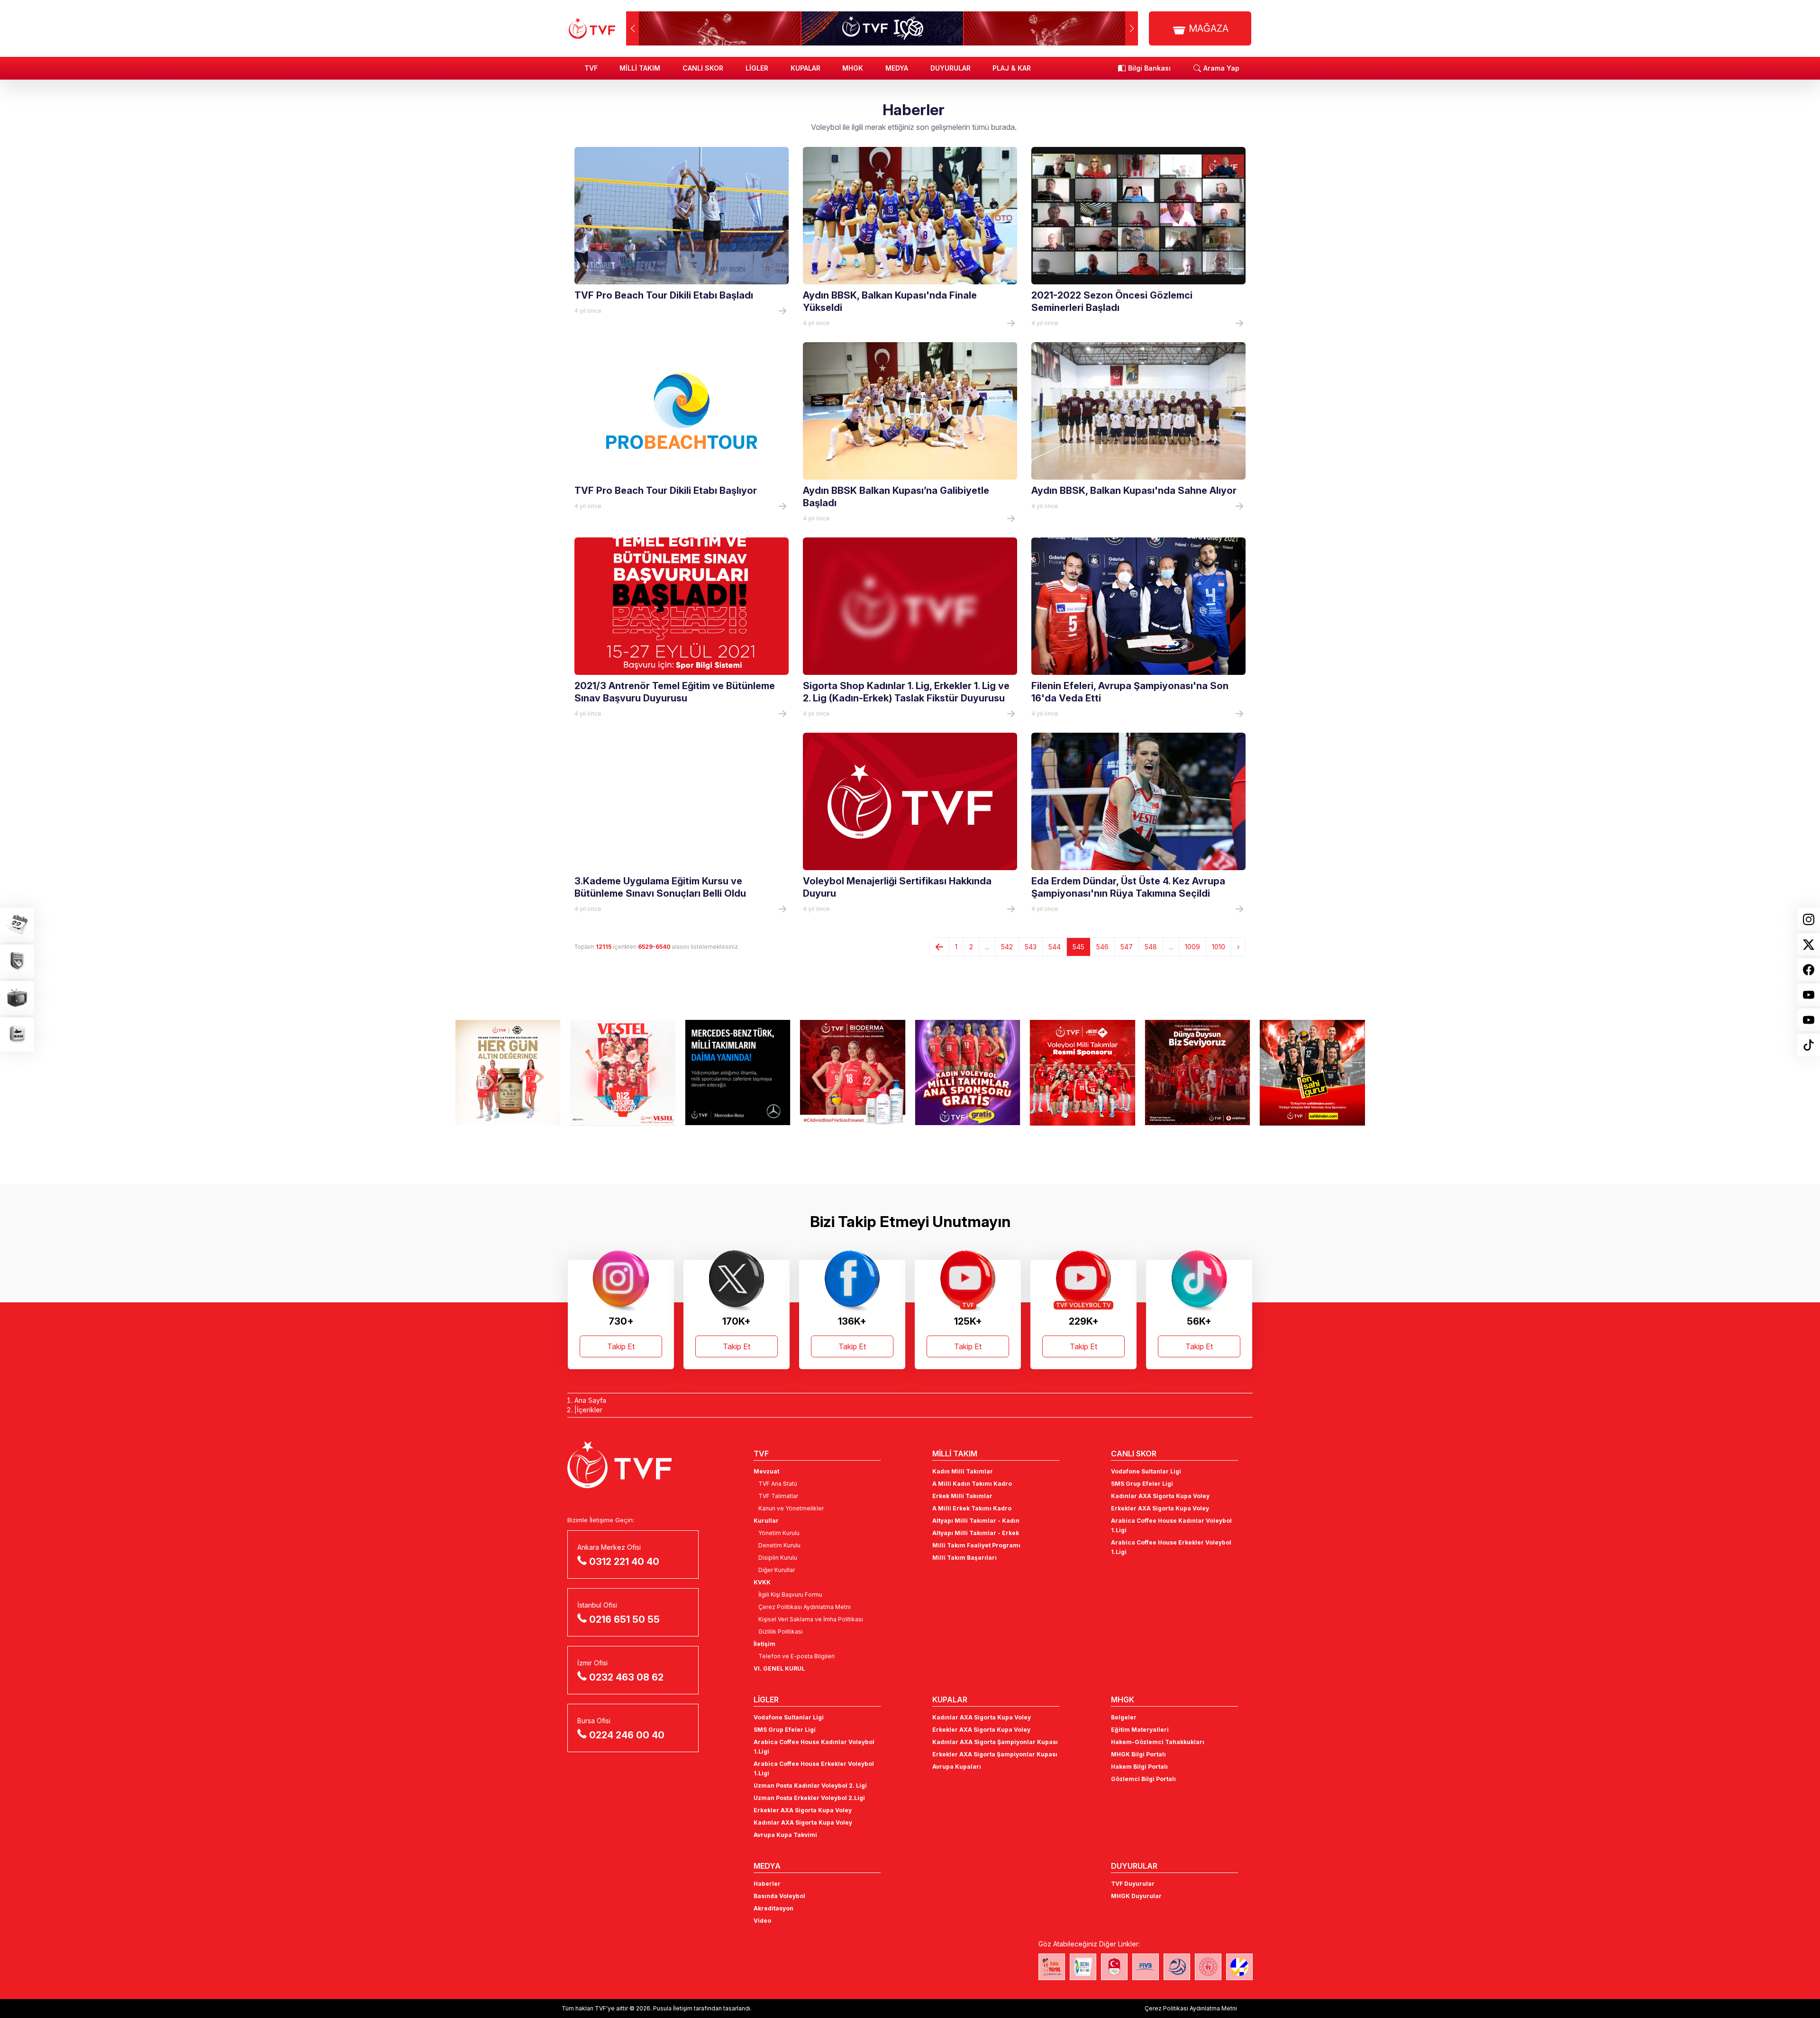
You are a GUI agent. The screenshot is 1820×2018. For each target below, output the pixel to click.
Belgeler (1124, 1717)
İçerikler (590, 1410)
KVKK (762, 1582)
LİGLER (757, 68)
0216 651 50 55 (624, 1619)
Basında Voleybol (779, 1896)
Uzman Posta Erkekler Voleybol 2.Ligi (809, 1798)
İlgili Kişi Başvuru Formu (790, 1595)
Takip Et (621, 1346)
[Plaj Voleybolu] (1083, 1967)
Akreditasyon (773, 1908)
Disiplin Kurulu (778, 1558)
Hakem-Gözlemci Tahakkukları (1158, 1742)
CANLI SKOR (703, 68)
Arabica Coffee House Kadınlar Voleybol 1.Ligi (1171, 1525)
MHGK (853, 68)
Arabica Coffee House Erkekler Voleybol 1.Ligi (1171, 1547)
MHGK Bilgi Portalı (1138, 1754)
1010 (1219, 947)
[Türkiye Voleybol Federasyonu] (592, 28)
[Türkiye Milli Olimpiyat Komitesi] (1114, 1967)
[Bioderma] (738, 1073)
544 (1055, 947)
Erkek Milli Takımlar (962, 1496)
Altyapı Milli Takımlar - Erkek (976, 1533)
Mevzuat (766, 1471)
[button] (1132, 28)
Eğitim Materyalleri (1140, 1730)
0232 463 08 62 (626, 1677)
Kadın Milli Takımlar (963, 1471)
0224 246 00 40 (627, 1735)
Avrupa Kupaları (957, 1767)
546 (1102, 947)
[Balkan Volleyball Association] (1177, 1967)
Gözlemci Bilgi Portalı (1143, 1779)
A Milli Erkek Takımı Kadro (972, 1508)
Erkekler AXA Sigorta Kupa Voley (1160, 1508)
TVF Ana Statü (778, 1484)
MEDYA (897, 68)
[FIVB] (1146, 1967)
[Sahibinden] (1197, 1073)
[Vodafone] (1083, 1073)
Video (762, 1921)
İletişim (764, 1644)
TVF (591, 68)
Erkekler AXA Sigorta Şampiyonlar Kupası (995, 1754)
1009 (1192, 947)
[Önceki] (939, 947)
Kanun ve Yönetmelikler (791, 1508)
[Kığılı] (1313, 1073)
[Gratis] (853, 1073)
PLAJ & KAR (1012, 68)
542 (1007, 947)
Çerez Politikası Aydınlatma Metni (805, 1607)
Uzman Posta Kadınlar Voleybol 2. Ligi (810, 1786)
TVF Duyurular (1133, 1884)
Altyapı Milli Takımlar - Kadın (976, 1521)
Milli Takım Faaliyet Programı (976, 1545)
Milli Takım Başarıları (965, 1558)
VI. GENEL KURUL (779, 1668)
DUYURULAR (951, 68)
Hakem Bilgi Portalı (1139, 1767)
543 (1031, 947)
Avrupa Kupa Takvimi (785, 1835)
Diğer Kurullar (777, 1570)
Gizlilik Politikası (781, 1632)
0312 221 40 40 (624, 1562)
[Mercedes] (623, 1073)
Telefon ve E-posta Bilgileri (796, 1656)
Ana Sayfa (590, 1400)
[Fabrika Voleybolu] (1052, 1967)
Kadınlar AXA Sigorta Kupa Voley (1160, 1496)
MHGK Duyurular (1136, 1896)
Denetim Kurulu (779, 1545)
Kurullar (766, 1521)
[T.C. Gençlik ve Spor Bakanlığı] (1208, 1967)
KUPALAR (805, 68)
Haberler (767, 1884)
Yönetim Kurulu (779, 1533)
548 (1151, 947)
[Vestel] (508, 1073)
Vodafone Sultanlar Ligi (1146, 1471)
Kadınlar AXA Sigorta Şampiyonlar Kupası (995, 1742)
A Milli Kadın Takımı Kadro (972, 1484)
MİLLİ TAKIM (640, 68)
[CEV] (1239, 1967)
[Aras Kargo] (968, 1073)
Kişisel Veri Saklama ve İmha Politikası (811, 1619)
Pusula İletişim (673, 2008)
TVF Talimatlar (778, 1496)
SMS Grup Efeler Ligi (1142, 1484)
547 (1127, 947)
